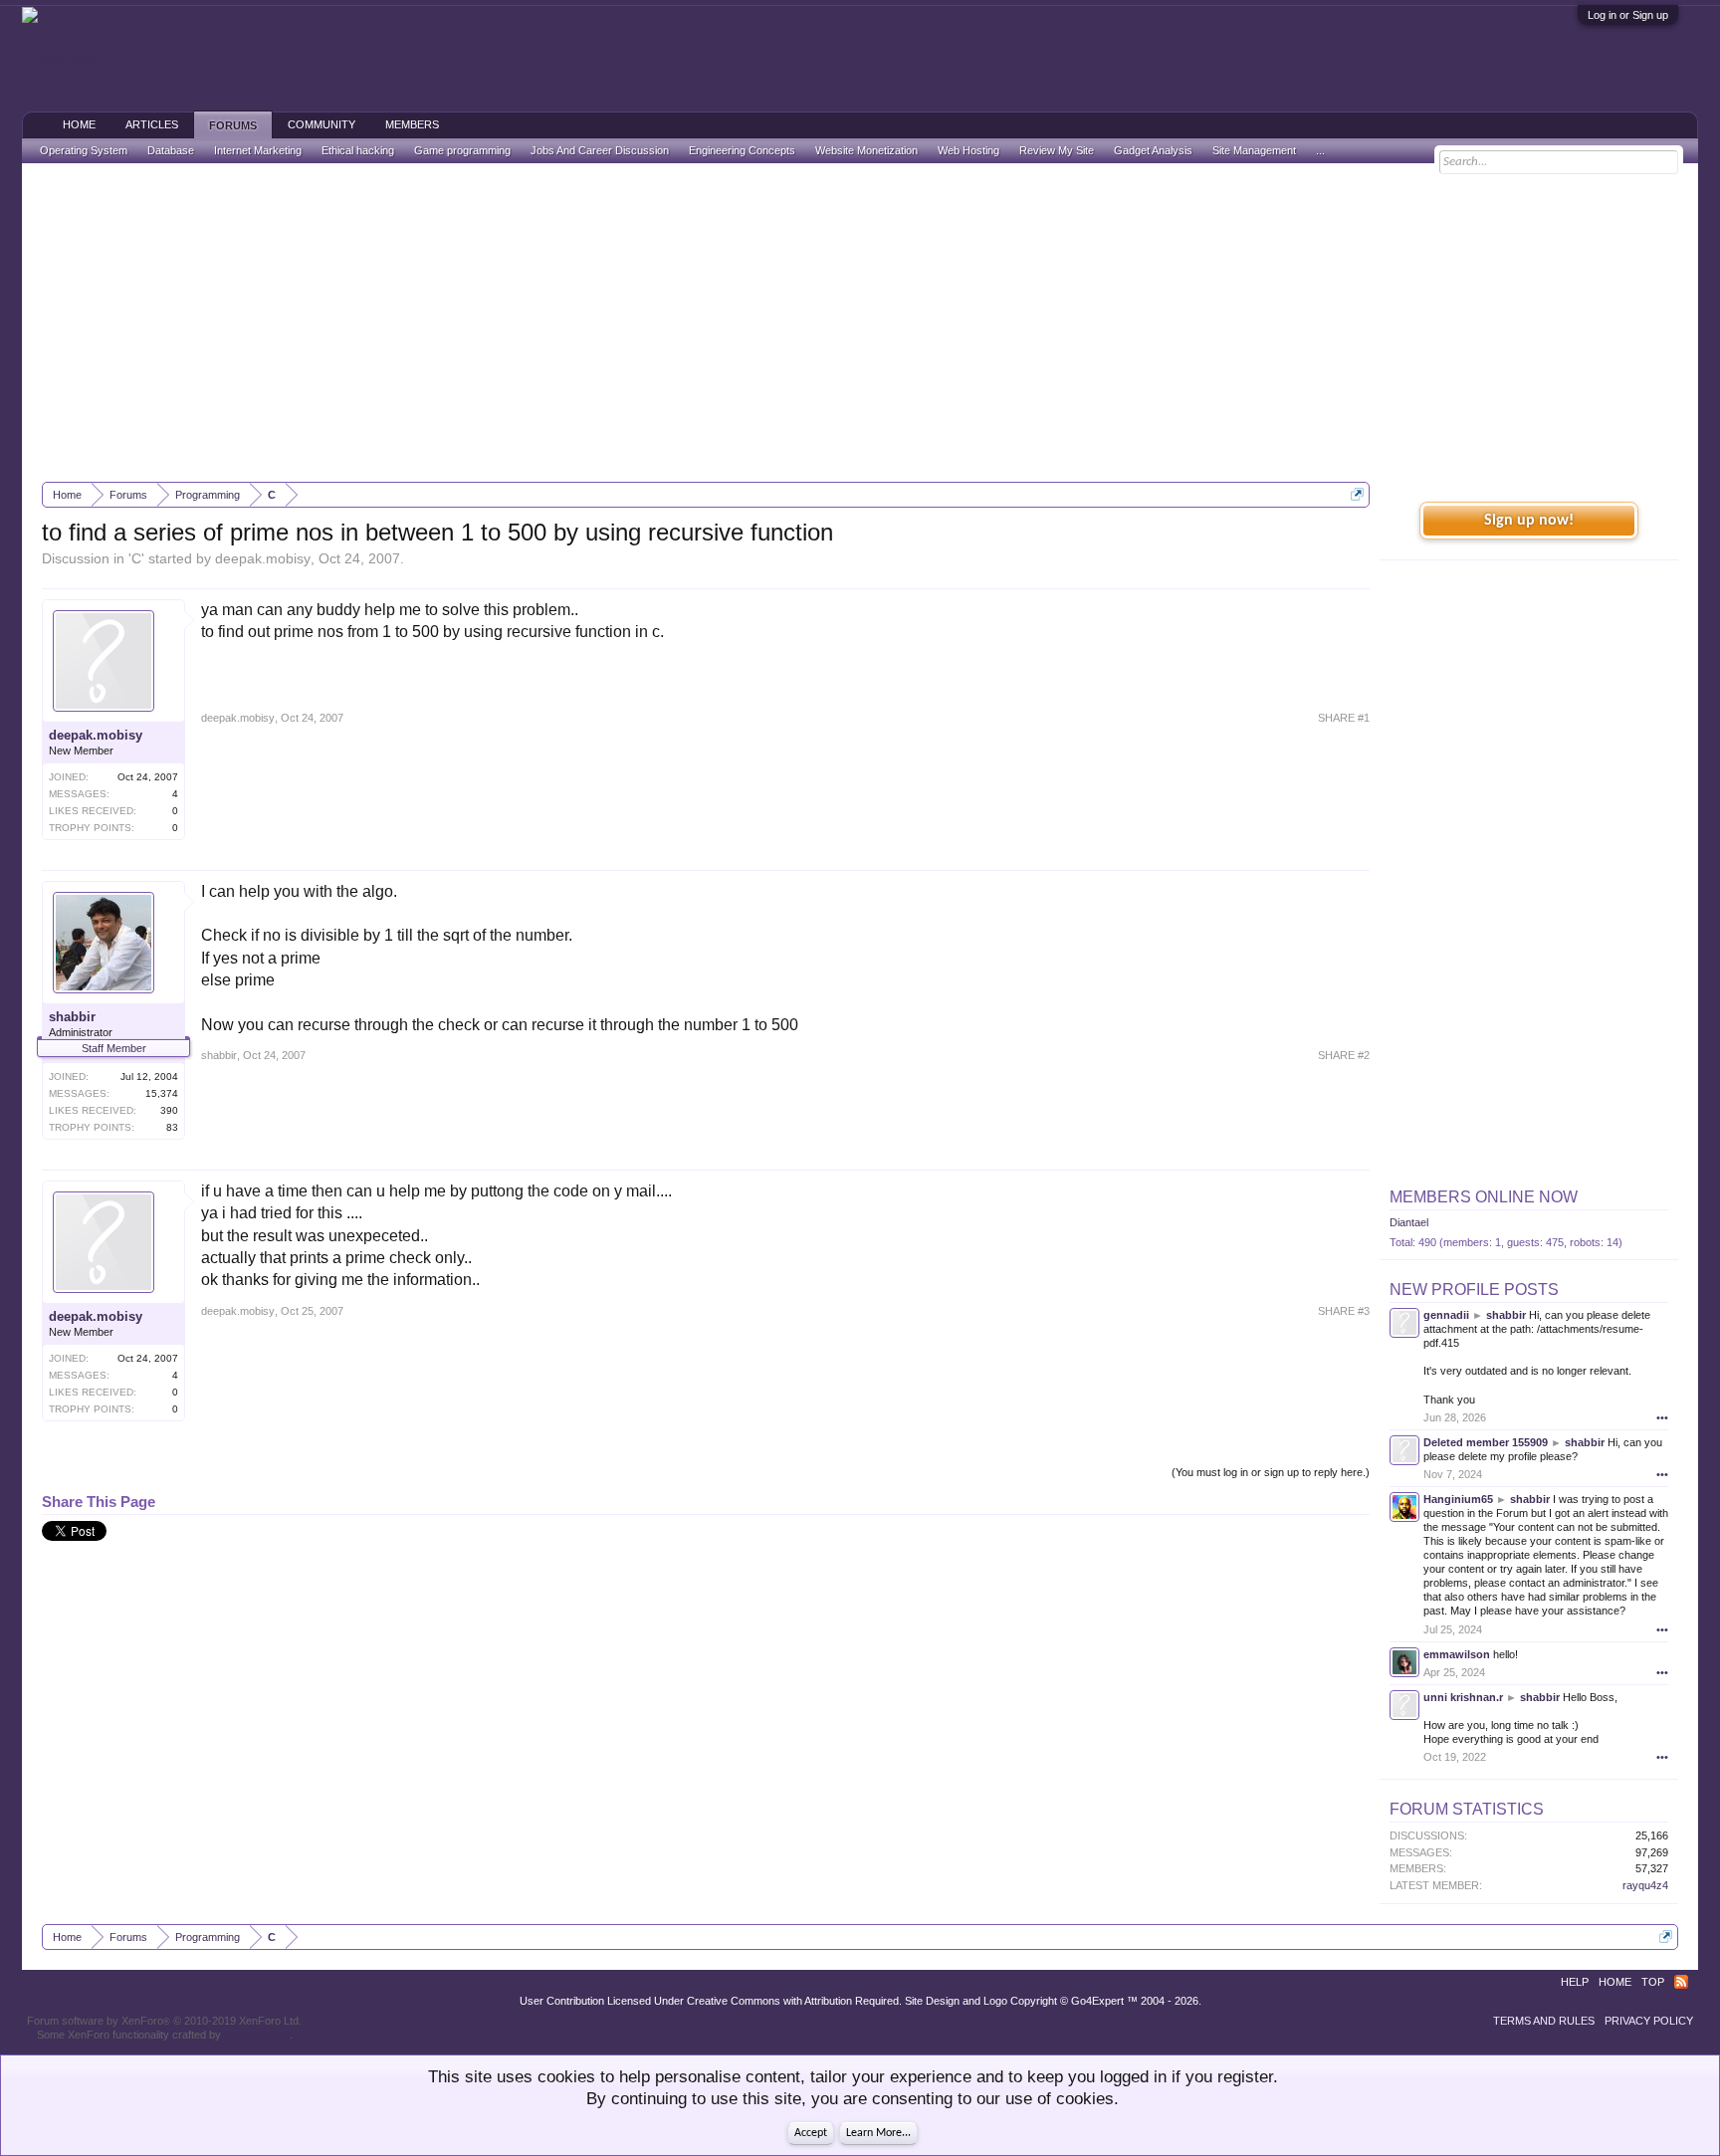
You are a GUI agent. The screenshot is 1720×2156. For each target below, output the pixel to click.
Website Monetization (866, 150)
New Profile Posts (1474, 1290)
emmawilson (1457, 1654)
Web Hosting (968, 150)
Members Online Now (1484, 1197)
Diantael (1409, 1222)
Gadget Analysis (1153, 150)
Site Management (1254, 150)
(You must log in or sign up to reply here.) (1271, 1472)
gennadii (1446, 1315)
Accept (811, 2133)
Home (79, 124)
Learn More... (878, 2133)
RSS (1681, 1982)
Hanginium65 (1458, 1499)
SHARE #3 (1344, 1311)
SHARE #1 (1344, 718)
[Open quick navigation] (1357, 494)
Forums (233, 125)
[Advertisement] (860, 323)
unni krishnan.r (1463, 1697)
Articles (152, 124)
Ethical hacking (358, 150)
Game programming (462, 150)
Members (412, 124)
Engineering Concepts (742, 150)
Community (322, 124)
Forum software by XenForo (164, 2021)
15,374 (162, 1093)
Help (1575, 1982)
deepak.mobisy (263, 558)
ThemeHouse (257, 2035)
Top (1653, 1982)
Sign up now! (1529, 521)
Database (171, 150)
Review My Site (1057, 150)
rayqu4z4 (1645, 1885)
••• (1662, 1417)
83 (172, 1127)
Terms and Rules (1544, 2021)
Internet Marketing (258, 150)
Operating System (84, 150)
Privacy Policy (1649, 2021)
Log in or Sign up (1628, 15)
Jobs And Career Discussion (600, 150)
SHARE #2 (1344, 1055)
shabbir (72, 1017)
